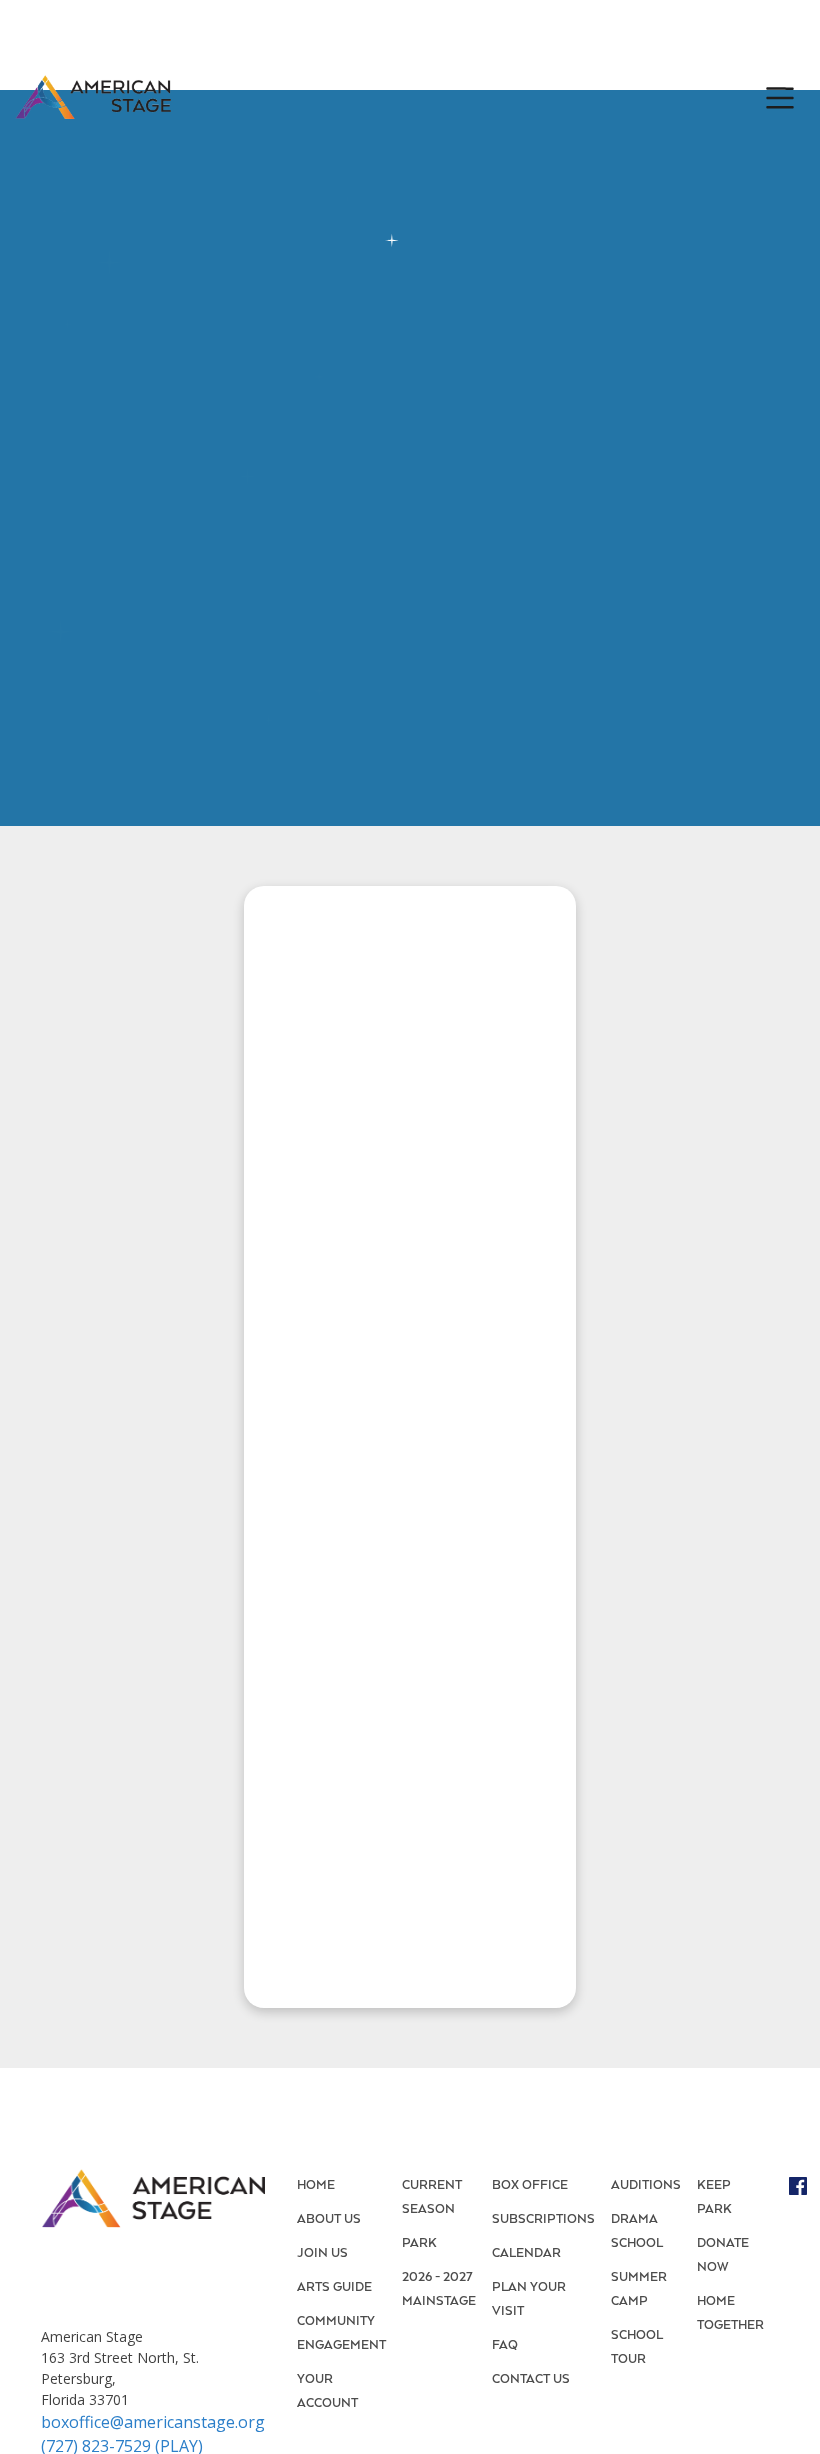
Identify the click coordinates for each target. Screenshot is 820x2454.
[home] (93, 98)
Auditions (646, 2185)
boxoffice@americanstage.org (153, 2422)
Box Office (530, 2185)
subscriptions (543, 2219)
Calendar (526, 2253)
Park (419, 2243)
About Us (329, 2219)
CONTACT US (531, 2379)
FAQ (505, 2345)
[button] (775, 98)
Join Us (322, 2253)
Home (316, 2185)
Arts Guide (334, 2287)
